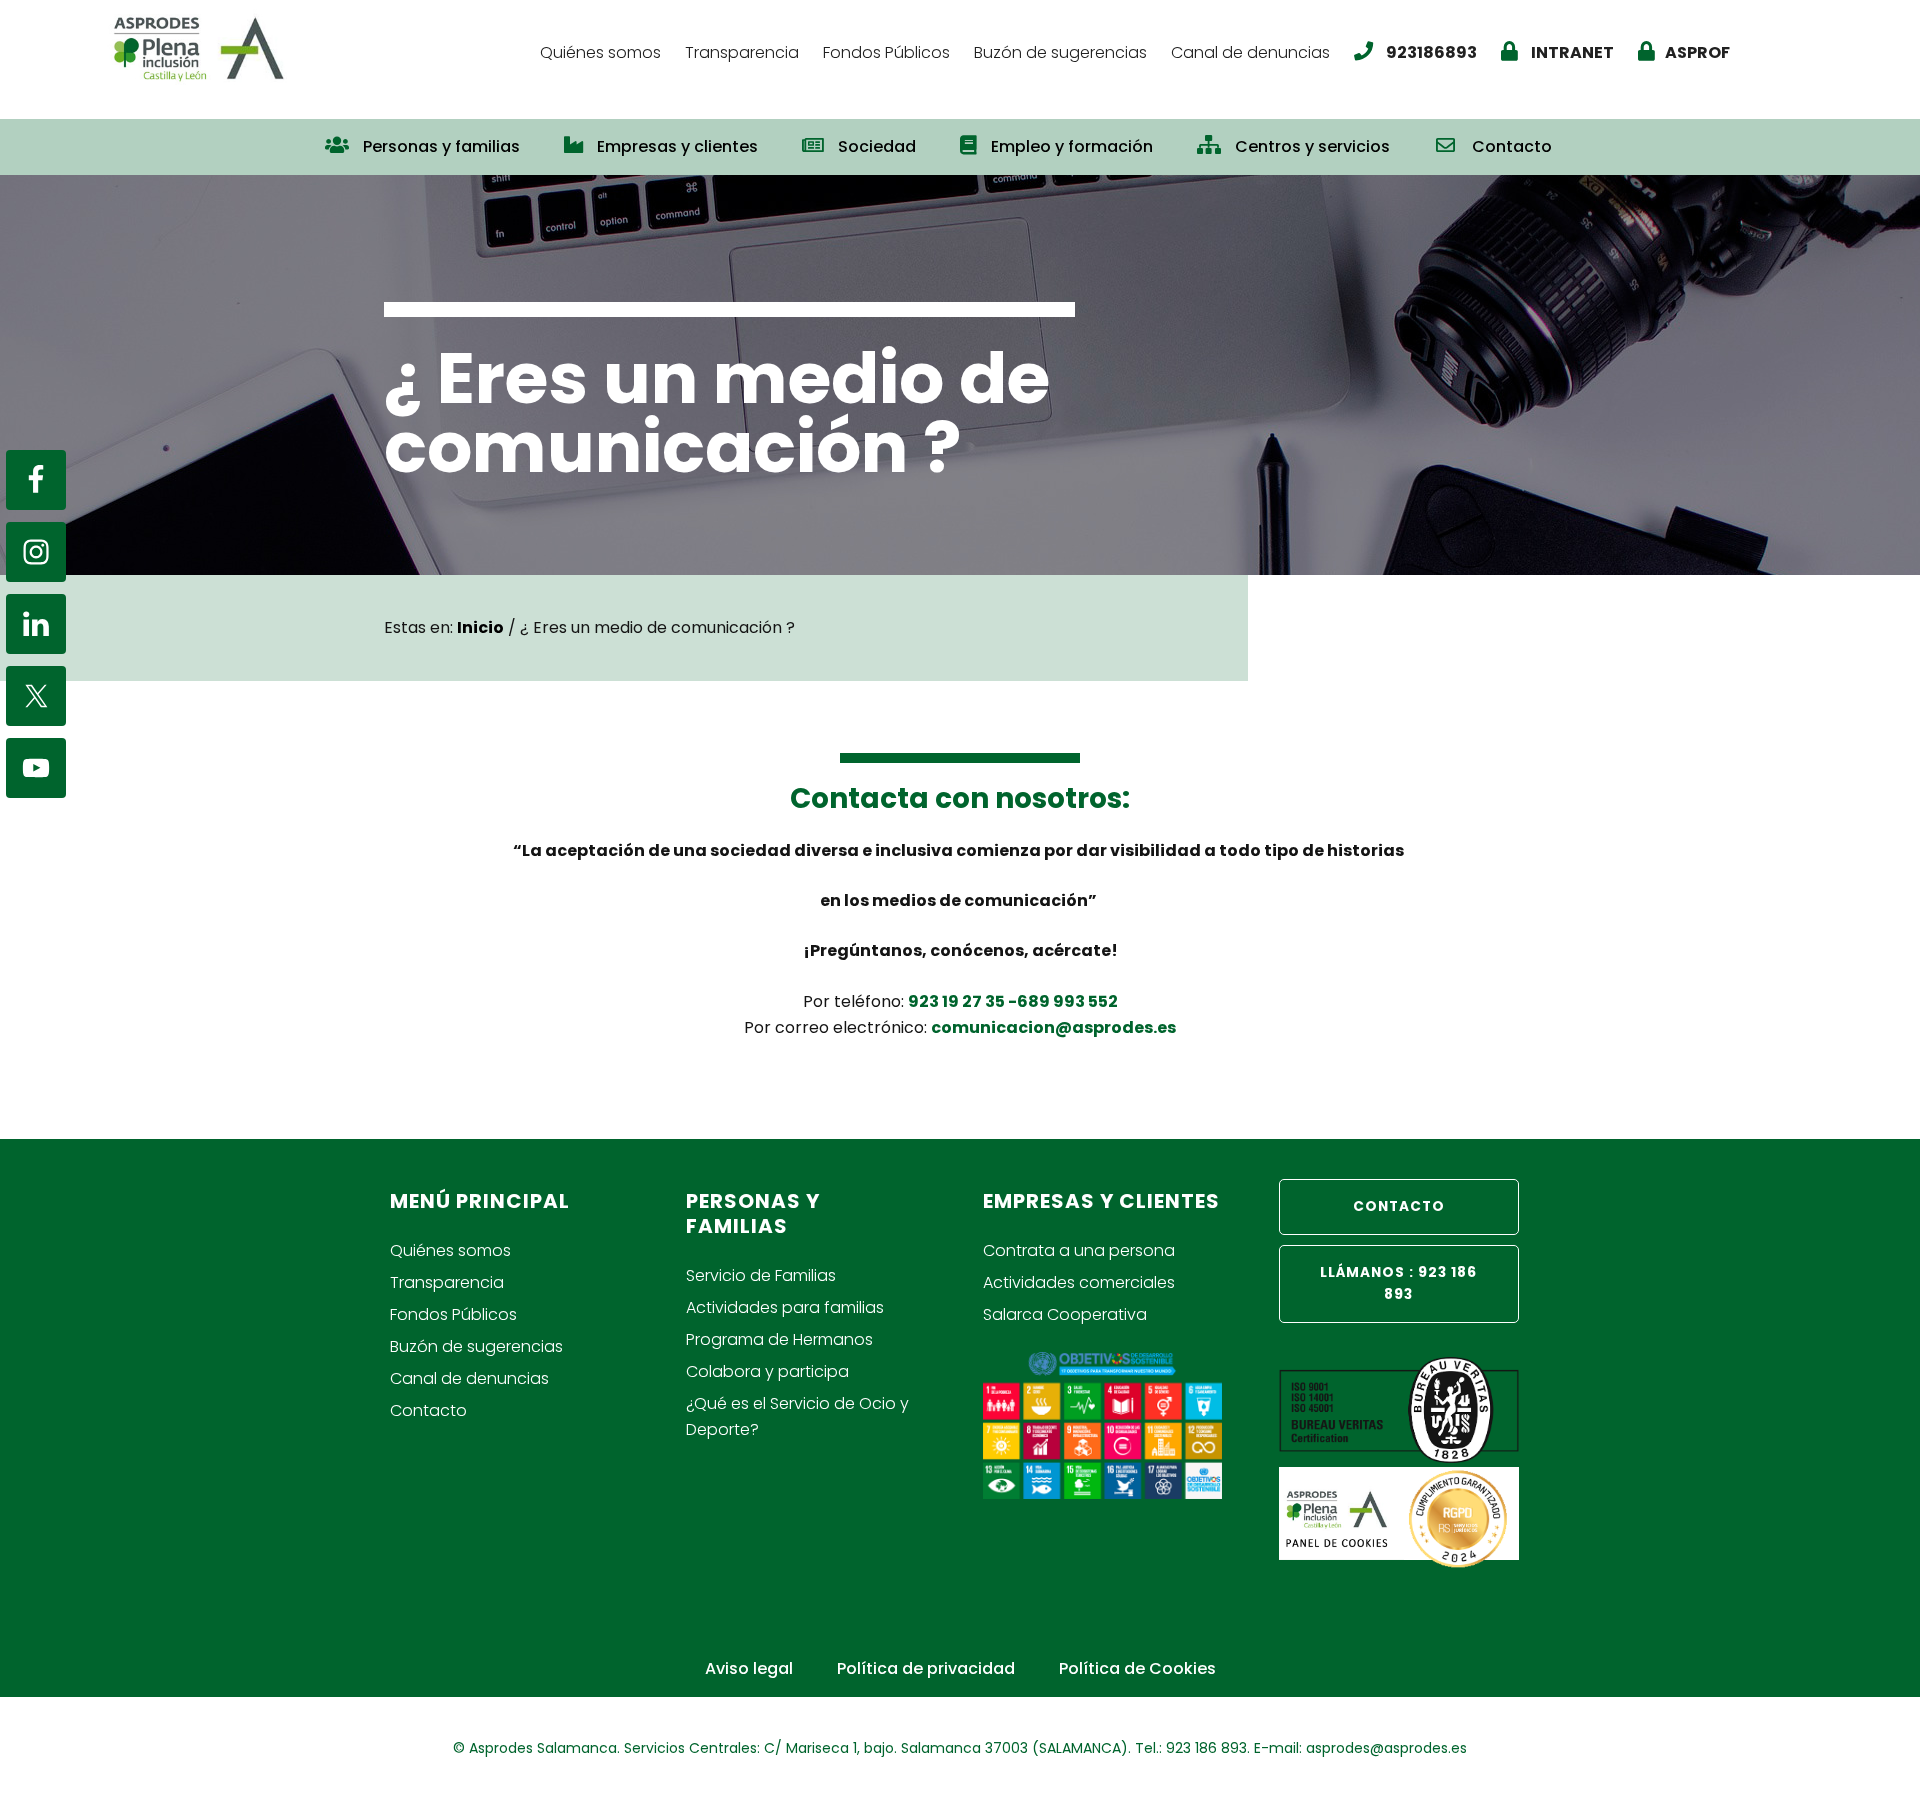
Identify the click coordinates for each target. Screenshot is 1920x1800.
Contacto (428, 1410)
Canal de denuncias (469, 1378)
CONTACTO (1399, 1206)
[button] (1596, 137)
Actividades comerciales (1079, 1282)
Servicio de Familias (761, 1275)
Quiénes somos (450, 1250)
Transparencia (447, 1282)
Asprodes (315, 47)
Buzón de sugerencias (476, 1346)
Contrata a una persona (1079, 1250)
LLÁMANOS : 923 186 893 (1398, 1283)
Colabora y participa (767, 1371)
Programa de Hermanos (779, 1339)
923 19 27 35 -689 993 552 (1013, 1001)
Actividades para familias (785, 1307)
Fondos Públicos (453, 1314)
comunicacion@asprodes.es (1053, 1027)
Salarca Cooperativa (1065, 1314)
